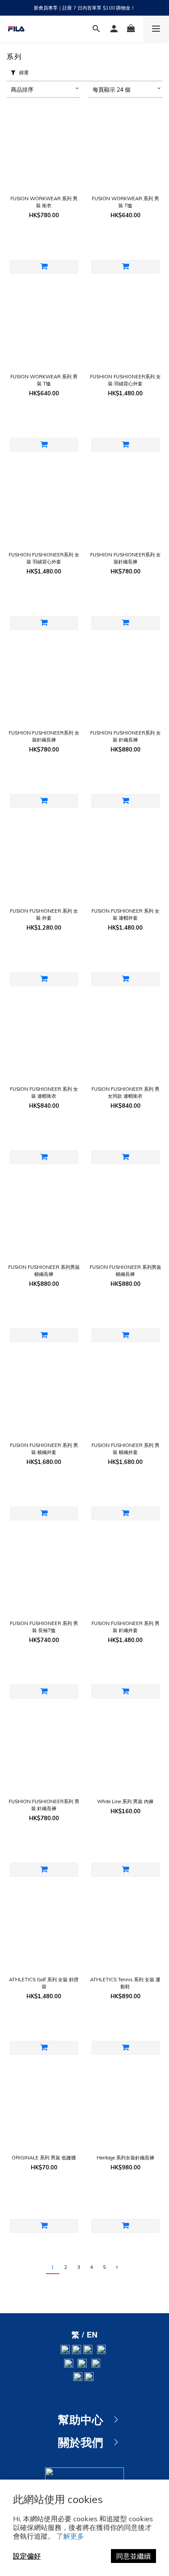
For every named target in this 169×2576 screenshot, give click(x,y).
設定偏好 (27, 2556)
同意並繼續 (133, 2556)
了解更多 (70, 2536)
